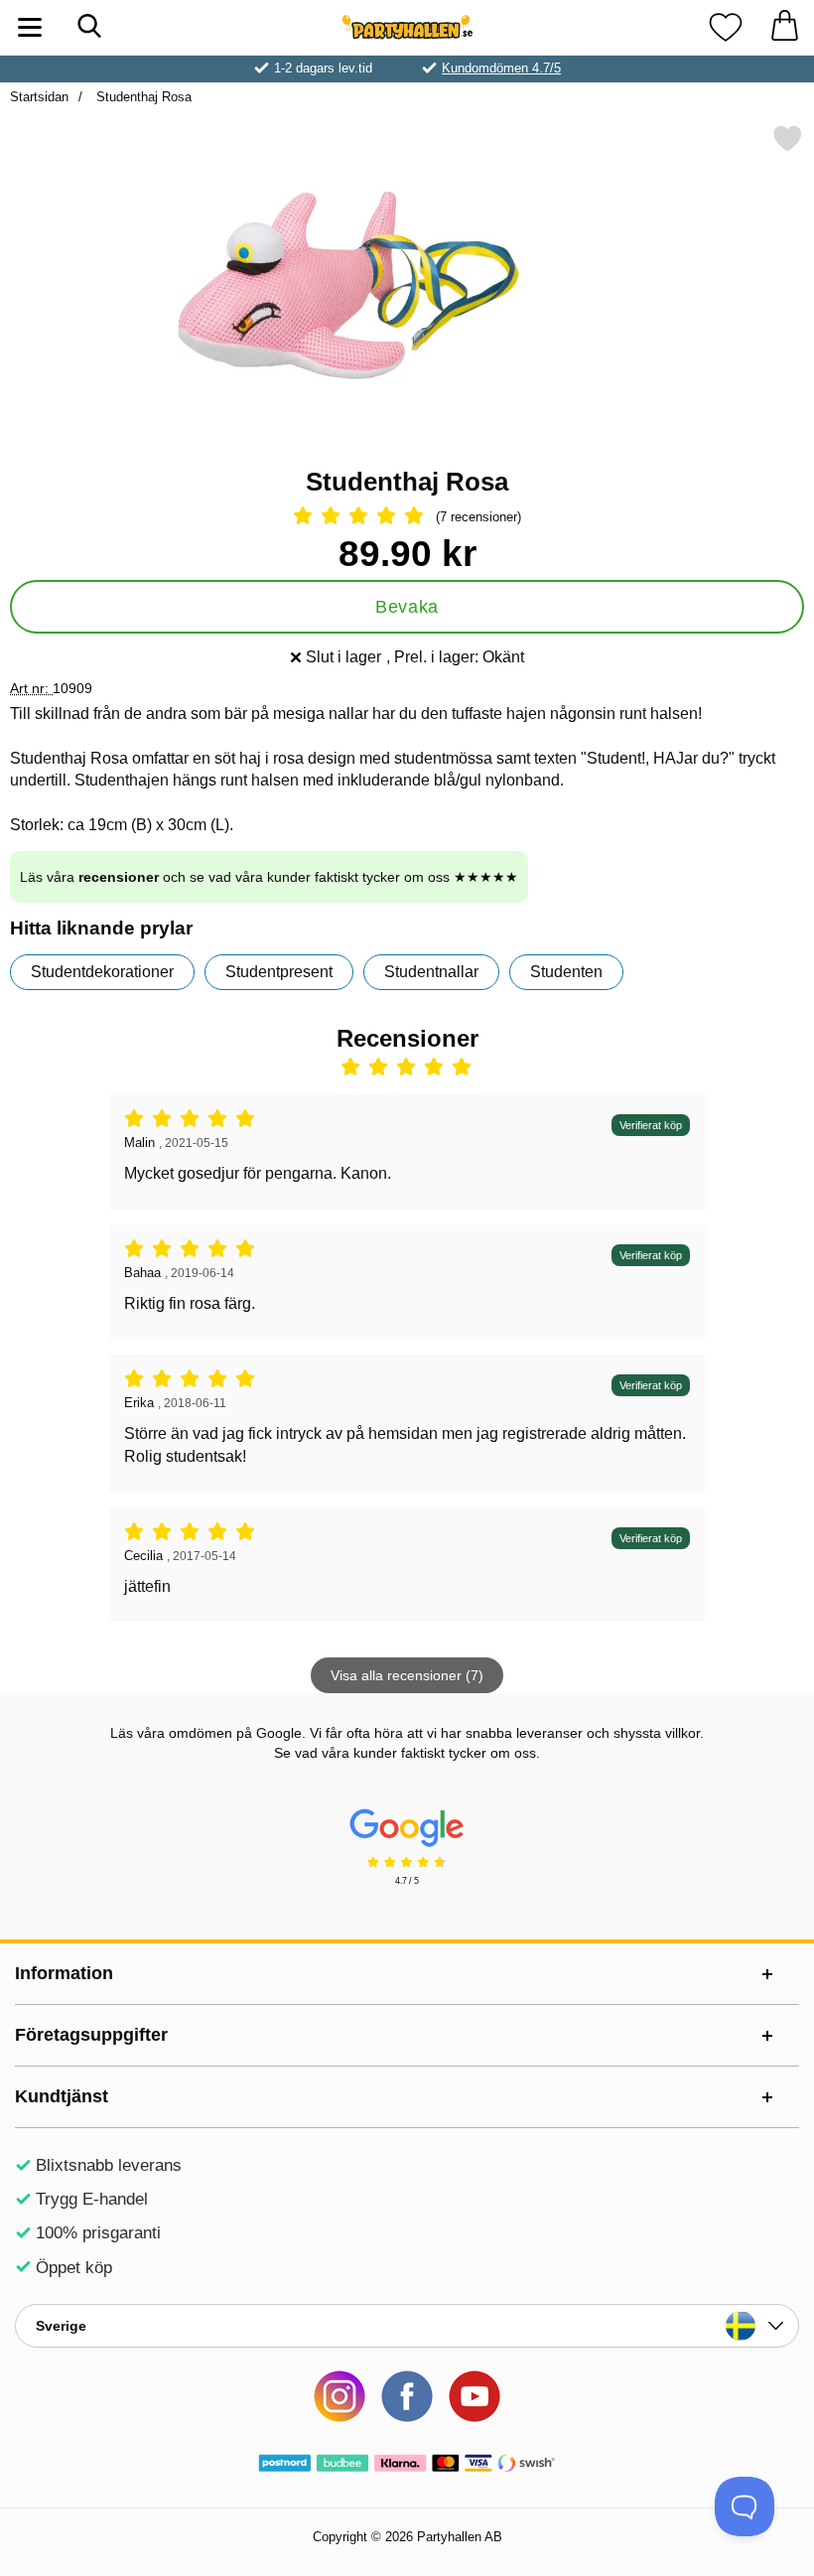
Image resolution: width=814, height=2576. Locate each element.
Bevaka (407, 607)
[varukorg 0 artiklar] (784, 27)
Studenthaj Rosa (142, 97)
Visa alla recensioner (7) (407, 1675)
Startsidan (39, 97)
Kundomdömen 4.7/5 (501, 68)
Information (64, 1973)
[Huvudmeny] (30, 27)
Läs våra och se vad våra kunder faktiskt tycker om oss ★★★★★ (269, 877)
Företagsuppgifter (91, 2035)
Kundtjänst (62, 2096)
